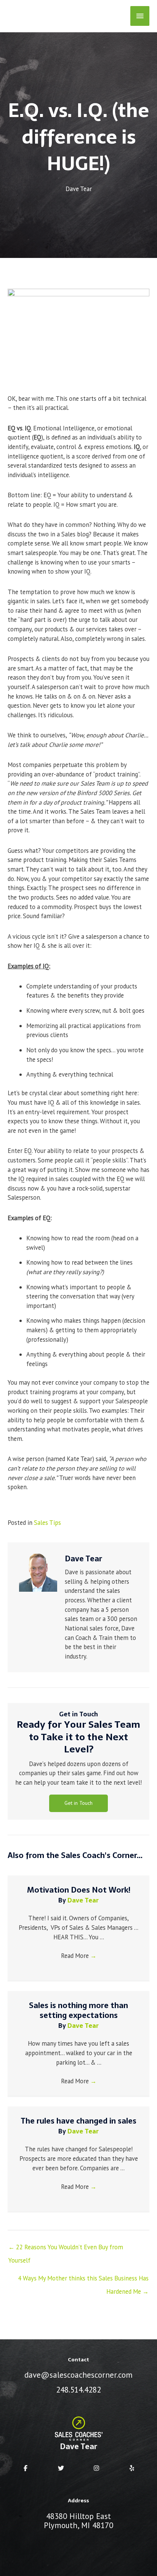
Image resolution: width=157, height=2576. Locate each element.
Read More (79, 1956)
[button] (78, 1803)
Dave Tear (79, 189)
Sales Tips (47, 1523)
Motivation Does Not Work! (79, 1890)
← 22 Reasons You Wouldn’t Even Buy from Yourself (66, 2249)
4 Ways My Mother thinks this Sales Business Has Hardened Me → (83, 2280)
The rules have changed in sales (78, 2121)
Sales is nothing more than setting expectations (78, 2010)
